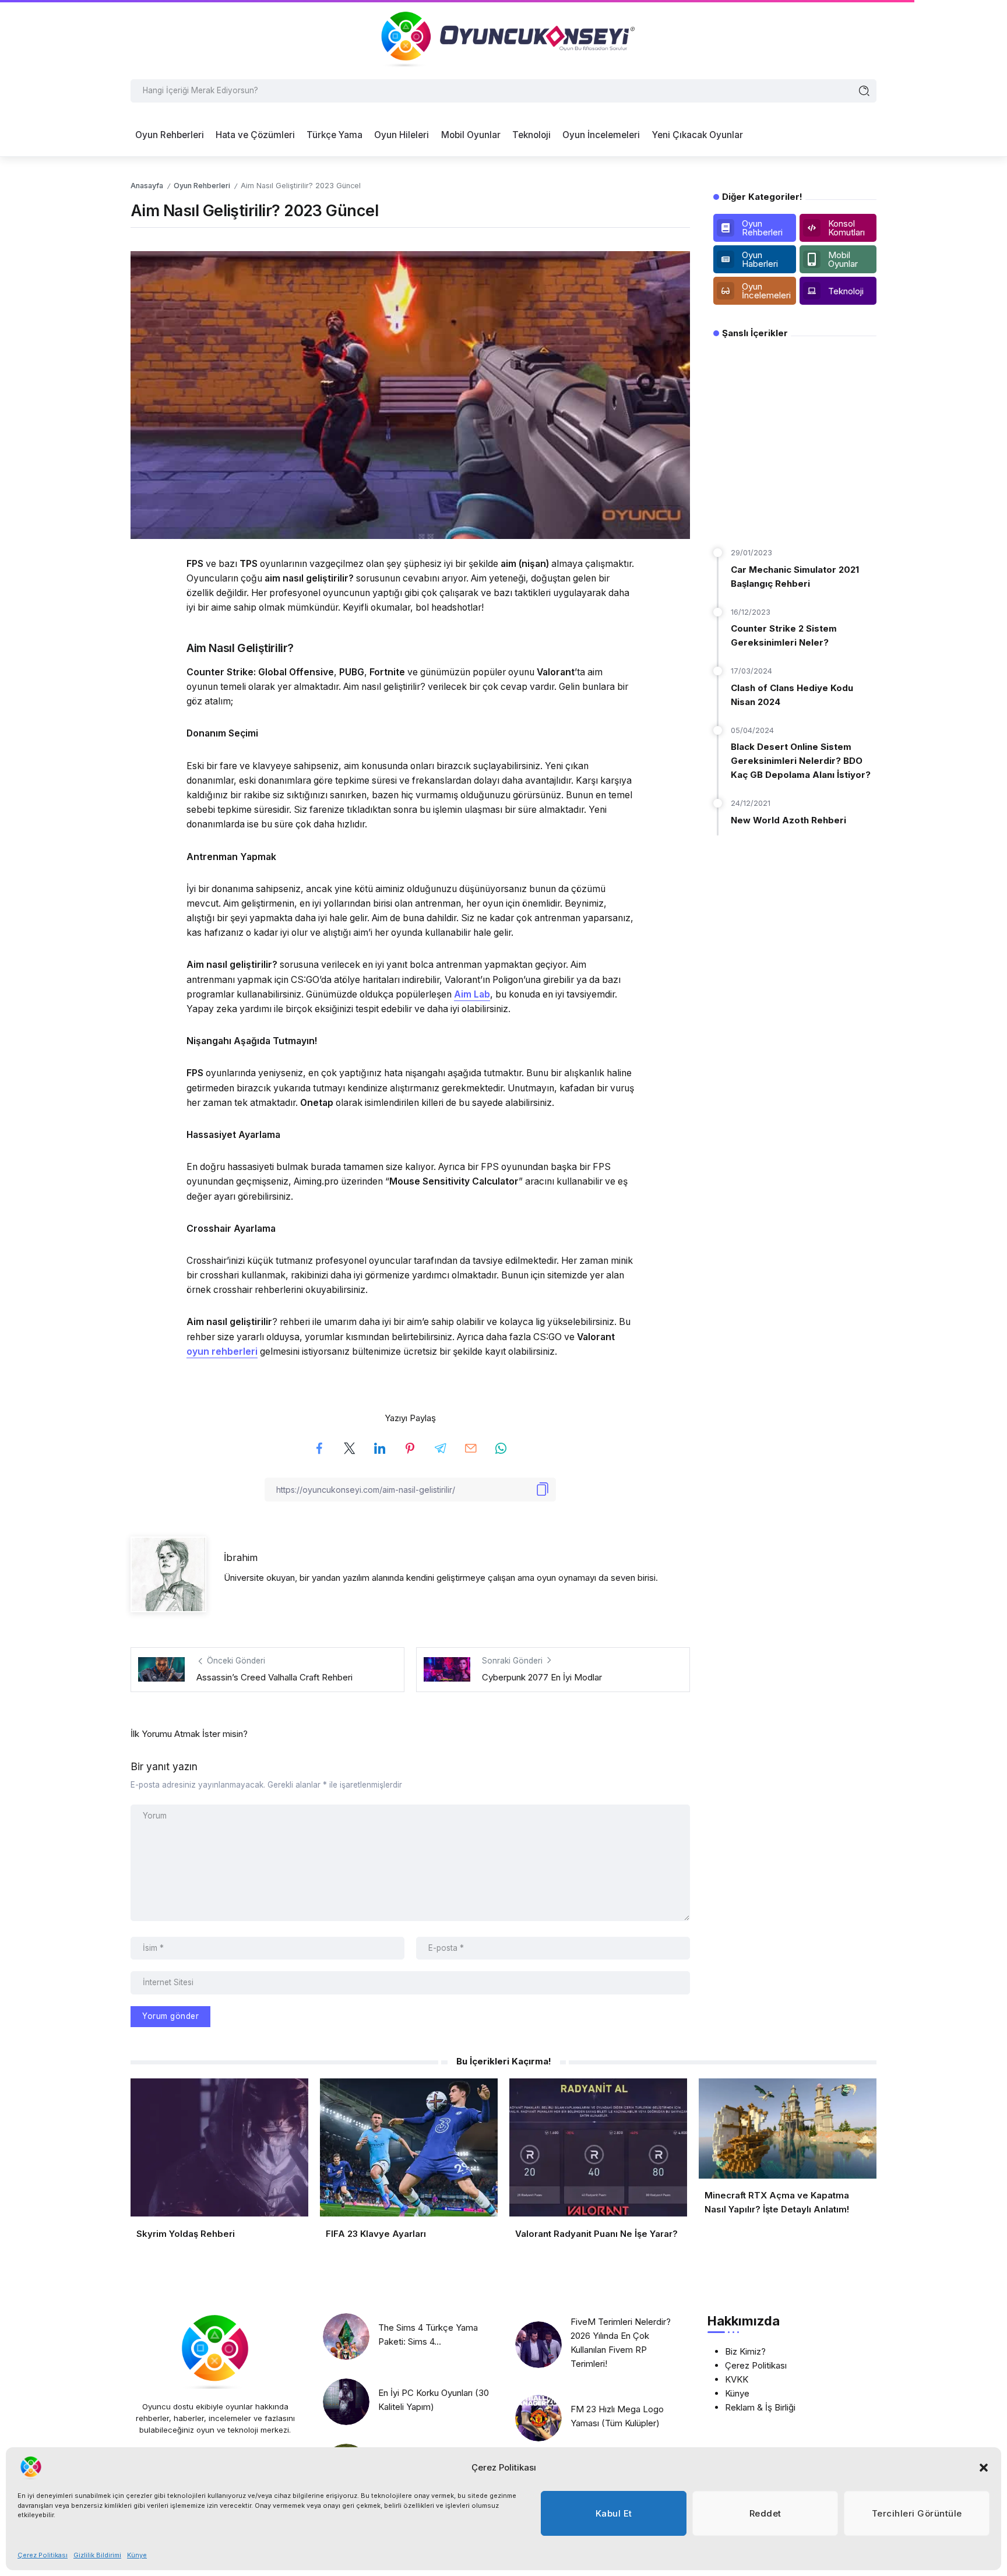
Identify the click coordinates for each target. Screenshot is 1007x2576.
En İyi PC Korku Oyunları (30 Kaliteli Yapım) (434, 2400)
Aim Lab (472, 994)
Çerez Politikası (43, 2555)
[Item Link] (346, 2337)
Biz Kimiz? (745, 2351)
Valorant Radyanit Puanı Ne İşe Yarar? (596, 2234)
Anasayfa (147, 186)
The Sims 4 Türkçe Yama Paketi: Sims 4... (428, 2334)
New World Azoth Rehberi (788, 820)
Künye (137, 2555)
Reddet (765, 2513)
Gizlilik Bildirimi (97, 2555)
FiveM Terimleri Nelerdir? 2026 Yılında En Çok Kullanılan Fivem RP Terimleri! (621, 2343)
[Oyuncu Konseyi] (503, 39)
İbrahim (241, 1557)
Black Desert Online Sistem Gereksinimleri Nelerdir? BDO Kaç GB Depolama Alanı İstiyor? (801, 761)
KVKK (737, 2379)
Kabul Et (614, 2513)
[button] (984, 2468)
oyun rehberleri (222, 1352)
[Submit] (865, 91)
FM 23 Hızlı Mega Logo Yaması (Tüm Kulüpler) (617, 2416)
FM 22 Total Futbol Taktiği (792, 510)
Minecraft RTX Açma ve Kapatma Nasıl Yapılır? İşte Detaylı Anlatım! (777, 2202)
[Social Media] (755, 228)
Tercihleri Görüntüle (917, 2513)
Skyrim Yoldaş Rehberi (186, 2234)
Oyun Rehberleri (202, 186)
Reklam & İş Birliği (760, 2407)
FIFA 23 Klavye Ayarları (376, 2234)
